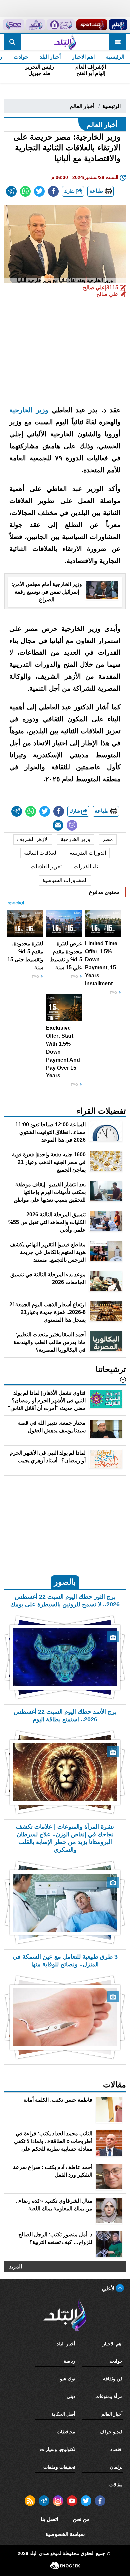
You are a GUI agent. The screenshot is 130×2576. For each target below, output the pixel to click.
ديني (71, 2396)
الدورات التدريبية (88, 853)
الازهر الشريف (33, 839)
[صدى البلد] (65, 42)
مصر (108, 839)
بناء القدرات (87, 866)
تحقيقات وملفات (59, 2467)
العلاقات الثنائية (41, 853)
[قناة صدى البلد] (118, 25)
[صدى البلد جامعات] (61, 25)
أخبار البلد (50, 57)
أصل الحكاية (63, 2414)
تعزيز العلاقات (46, 866)
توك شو (68, 2379)
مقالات (116, 2485)
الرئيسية (115, 57)
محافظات (66, 2432)
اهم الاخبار (83, 57)
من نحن (81, 2519)
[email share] (11, 191)
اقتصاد (116, 2449)
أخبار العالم (82, 106)
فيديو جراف (111, 2432)
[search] (12, 42)
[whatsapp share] (25, 191)
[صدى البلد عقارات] (35, 25)
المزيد (15, 2266)
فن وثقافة (113, 2379)
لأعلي (109, 2288)
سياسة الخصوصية (65, 2534)
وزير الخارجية (29, 410)
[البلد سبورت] (92, 25)
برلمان (116, 2467)
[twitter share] (39, 191)
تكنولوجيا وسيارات (58, 2449)
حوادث (21, 57)
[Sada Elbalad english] (13, 25)
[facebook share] (53, 191)
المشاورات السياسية (65, 880)
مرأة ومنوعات (109, 2396)
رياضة (69, 2361)
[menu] (118, 42)
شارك (70, 191)
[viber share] (72, 825)
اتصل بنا (49, 2519)
